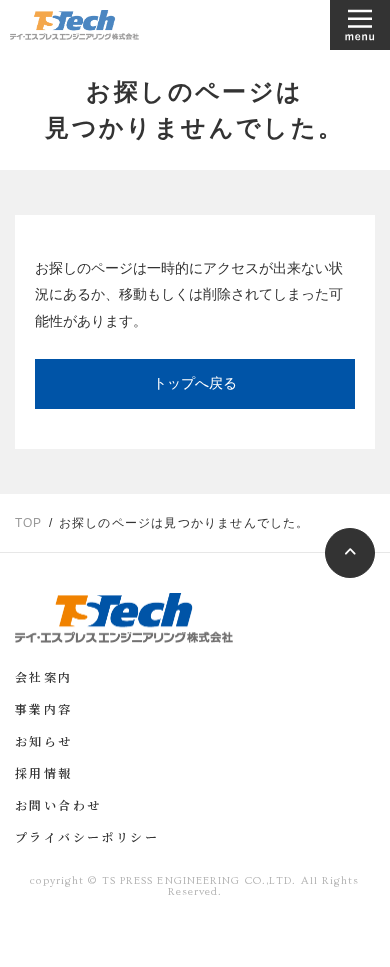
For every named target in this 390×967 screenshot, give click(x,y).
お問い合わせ (58, 807)
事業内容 (44, 711)
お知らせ (44, 743)
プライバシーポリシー (87, 839)
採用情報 (44, 775)
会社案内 (44, 679)
